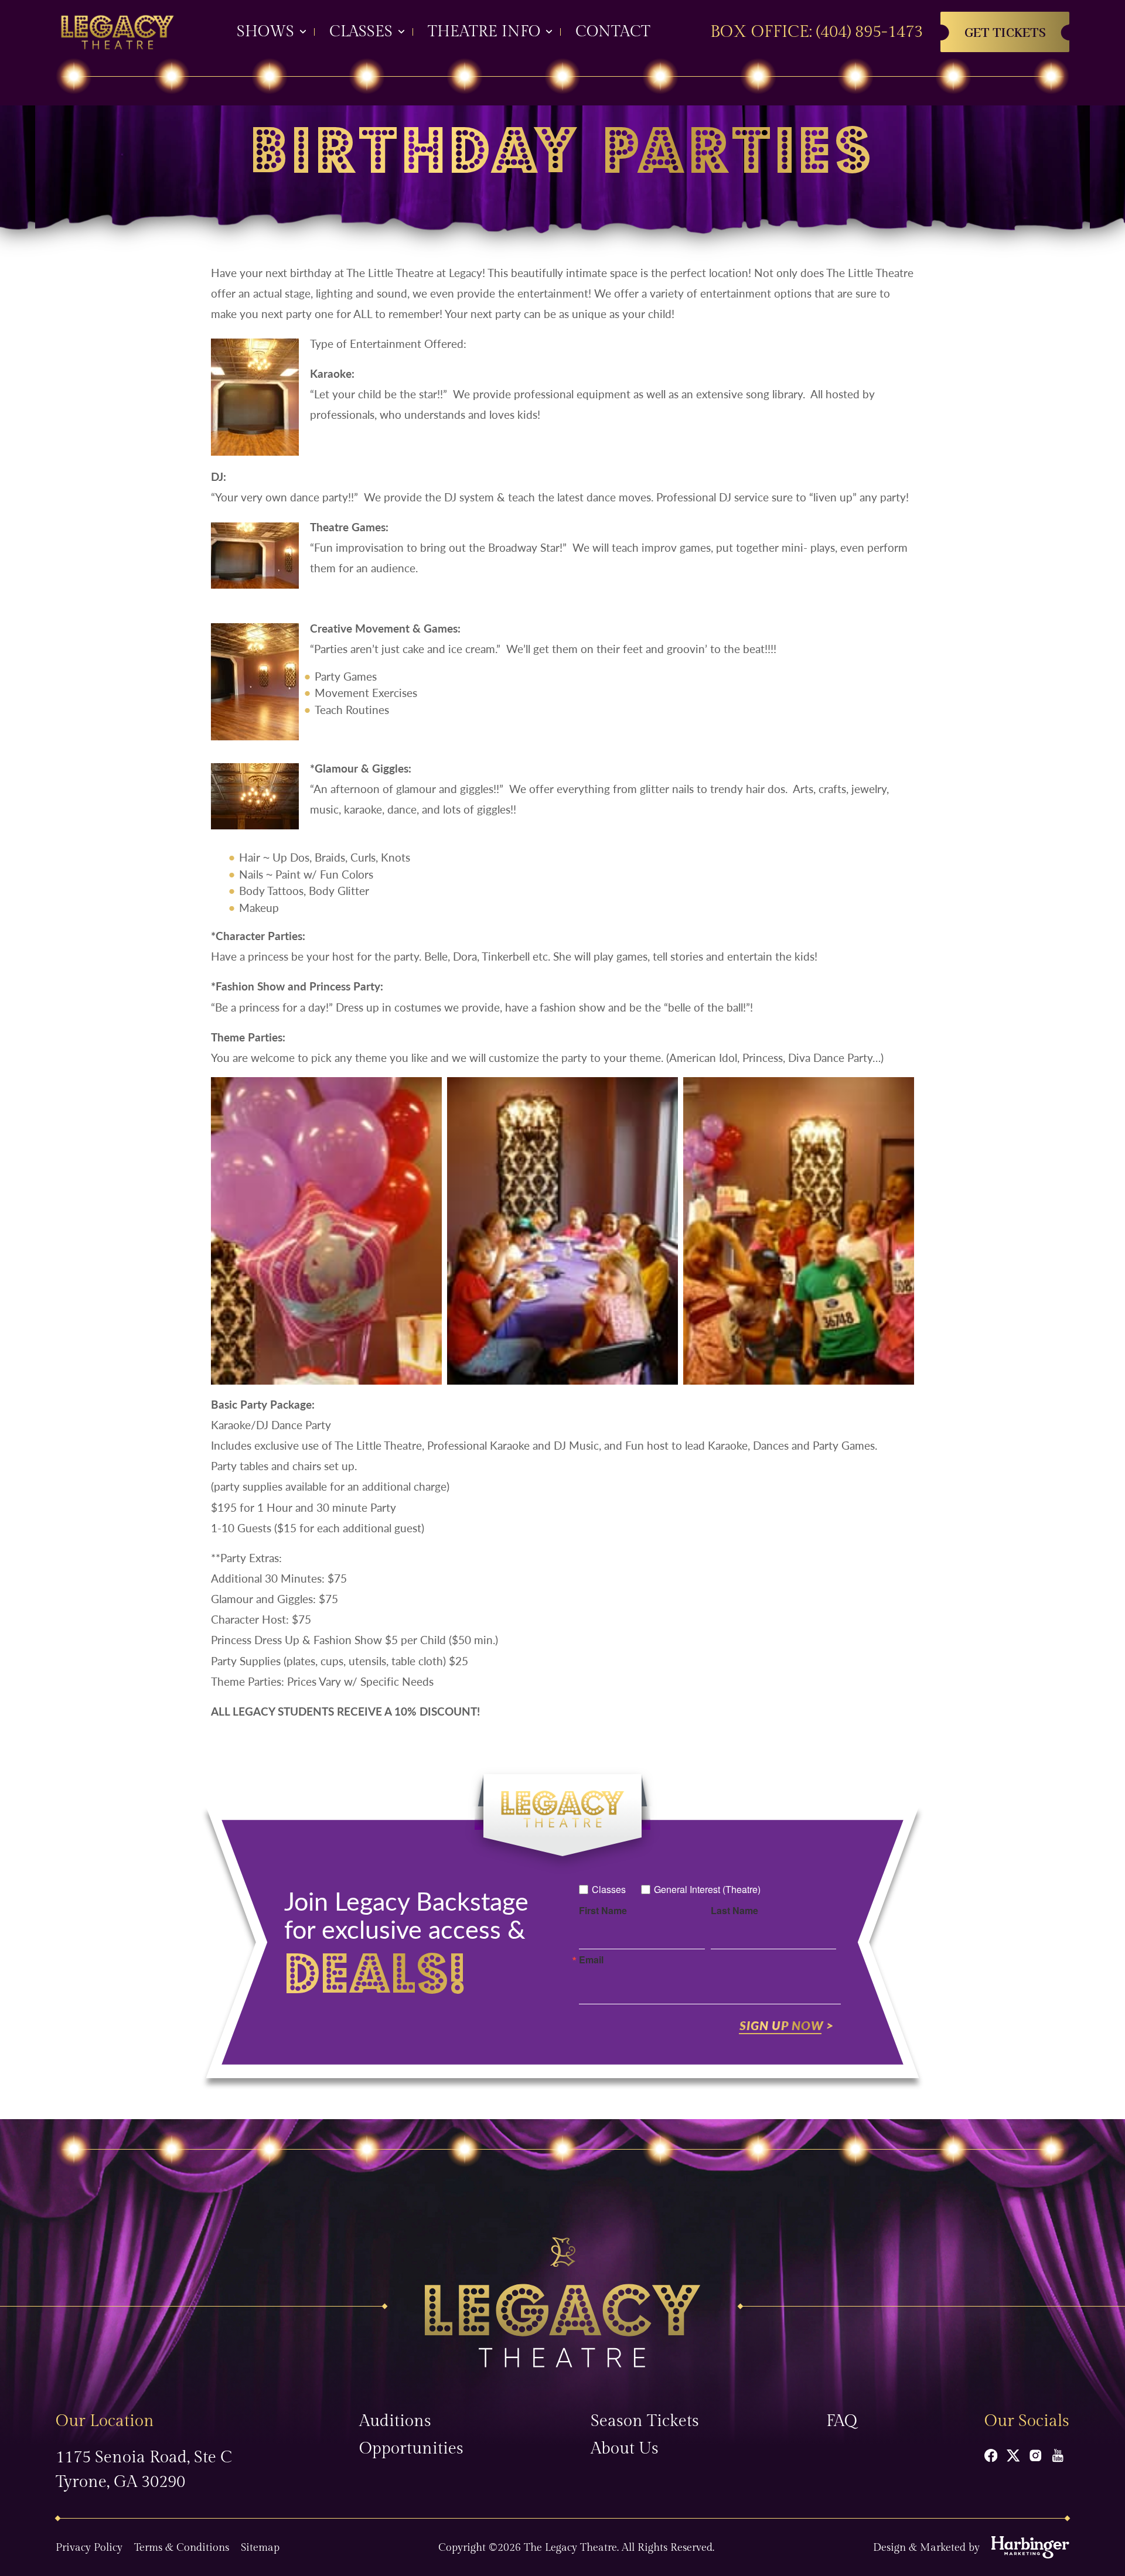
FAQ (842, 2421)
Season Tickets (645, 2421)
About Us (625, 2449)
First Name (603, 1911)
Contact (613, 32)
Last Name (734, 1911)
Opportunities (411, 2449)
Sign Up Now (782, 2025)
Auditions (395, 2421)
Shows (265, 32)
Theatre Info (484, 32)
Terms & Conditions (182, 2548)
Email (591, 1960)
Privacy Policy (89, 2548)
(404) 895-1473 (870, 32)
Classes (361, 32)
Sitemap (260, 2548)
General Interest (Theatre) (707, 1889)
